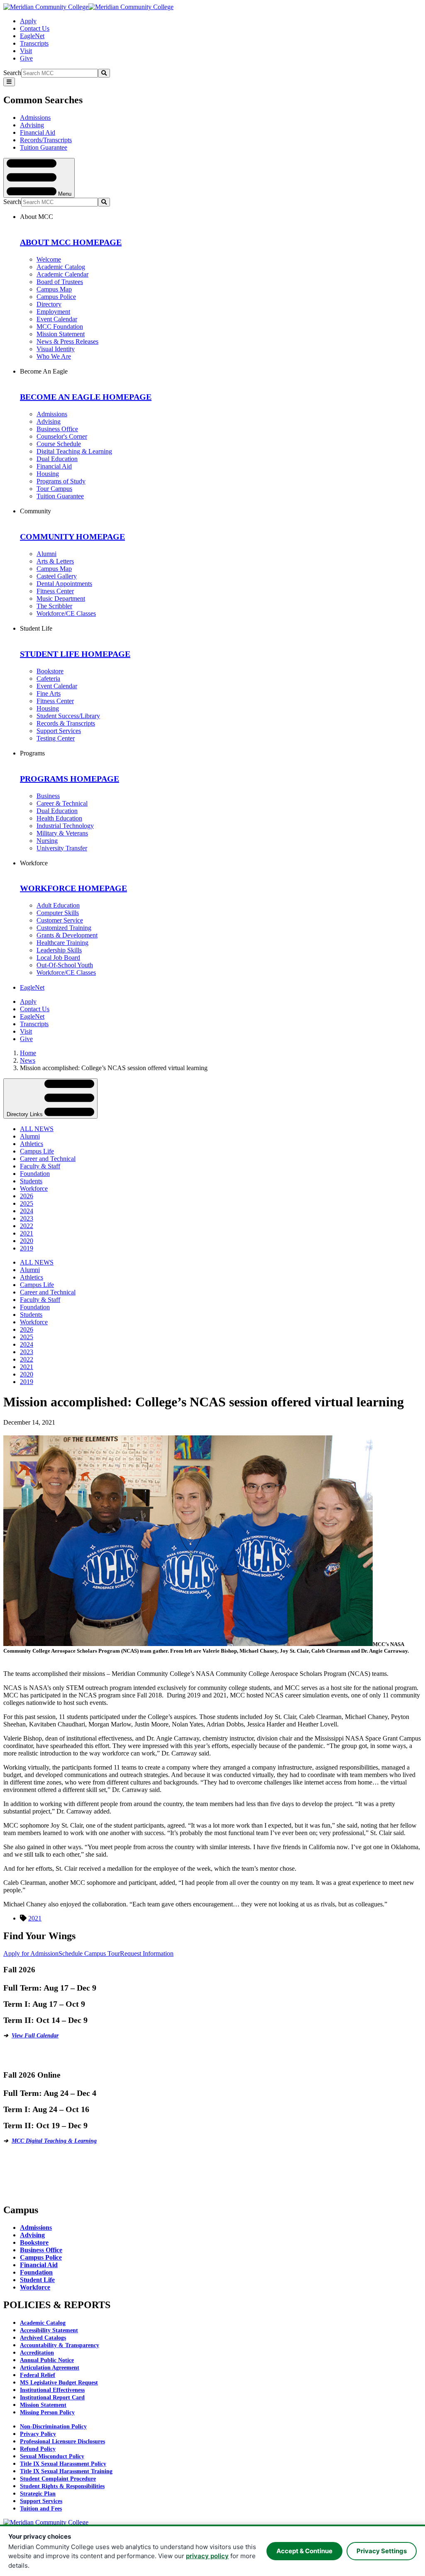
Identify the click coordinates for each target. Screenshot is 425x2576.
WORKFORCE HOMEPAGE (73, 888)
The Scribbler (54, 606)
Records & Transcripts (66, 723)
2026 (27, 1196)
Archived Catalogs (43, 2338)
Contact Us (35, 28)
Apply (28, 21)
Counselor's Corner (62, 436)
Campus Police (56, 297)
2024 (27, 1211)
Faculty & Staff (40, 1166)
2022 (27, 1226)
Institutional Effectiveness (52, 2390)
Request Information (147, 1953)
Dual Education (57, 459)
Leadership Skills (59, 950)
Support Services (59, 731)
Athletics (32, 1144)
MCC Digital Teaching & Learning (54, 2141)
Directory (49, 304)
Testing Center (56, 738)
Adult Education (58, 905)
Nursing (47, 841)
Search (12, 73)
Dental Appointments (64, 584)
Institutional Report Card (52, 2398)
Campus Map (54, 289)
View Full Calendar (35, 2036)
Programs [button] (32, 753)
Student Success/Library (68, 716)
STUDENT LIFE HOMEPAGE (75, 654)
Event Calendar (57, 319)
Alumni (46, 554)
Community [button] (35, 511)
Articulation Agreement (50, 2368)
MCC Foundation (60, 327)
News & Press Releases (67, 341)
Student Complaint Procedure (58, 2479)
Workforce (34, 1188)
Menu (64, 193)
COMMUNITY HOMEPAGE (72, 537)
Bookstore (50, 671)
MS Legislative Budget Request (59, 2383)
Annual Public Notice (47, 2360)
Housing (48, 474)
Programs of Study (61, 481)
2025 (27, 1203)
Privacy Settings (382, 2551)
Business (48, 796)
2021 (27, 1233)
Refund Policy (38, 2449)
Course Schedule (59, 444)
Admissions (35, 118)
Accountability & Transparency (60, 2345)
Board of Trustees (60, 282)
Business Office (57, 429)
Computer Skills (58, 913)
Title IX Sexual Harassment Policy (63, 2464)
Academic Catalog (61, 267)
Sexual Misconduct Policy (52, 2456)
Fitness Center (55, 591)
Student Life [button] (36, 628)
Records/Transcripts (46, 140)
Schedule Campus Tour (89, 1953)
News (28, 1060)
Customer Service (60, 920)
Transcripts (34, 43)
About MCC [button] (37, 217)
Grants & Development (67, 935)
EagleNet (32, 36)
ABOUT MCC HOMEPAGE (71, 242)
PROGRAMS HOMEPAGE (70, 779)
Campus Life (37, 1151)
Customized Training (64, 928)
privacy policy (207, 2556)
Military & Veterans (62, 833)
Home (28, 1053)
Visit (26, 51)
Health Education (59, 818)
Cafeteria (48, 679)
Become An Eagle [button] (44, 371)
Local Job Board (58, 958)
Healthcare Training (62, 943)
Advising (32, 125)
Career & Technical (62, 803)
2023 (27, 1218)
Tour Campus (54, 489)
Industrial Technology (65, 826)
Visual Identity (56, 349)
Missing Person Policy (47, 2412)
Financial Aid (38, 132)
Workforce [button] (34, 863)
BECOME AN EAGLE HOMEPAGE (86, 397)
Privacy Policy (38, 2434)
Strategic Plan (38, 2494)
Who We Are (54, 356)
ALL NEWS (37, 1129)
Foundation (35, 1174)
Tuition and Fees (41, 2509)
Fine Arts (49, 693)
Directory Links (26, 1114)
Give (26, 58)
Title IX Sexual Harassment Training (66, 2471)
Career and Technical (48, 1159)
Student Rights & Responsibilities (62, 2486)
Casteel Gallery (57, 576)
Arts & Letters (55, 561)
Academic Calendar (62, 274)
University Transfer (62, 848)
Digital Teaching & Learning (74, 451)
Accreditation (37, 2353)
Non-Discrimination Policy (53, 2427)
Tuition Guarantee (44, 147)
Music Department (61, 598)
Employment (53, 312)
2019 (27, 1248)
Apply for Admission (31, 1953)
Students (31, 1181)
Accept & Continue (304, 2551)
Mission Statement (61, 334)
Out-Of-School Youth (65, 965)
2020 (27, 1241)
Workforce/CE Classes (66, 613)
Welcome (49, 259)
